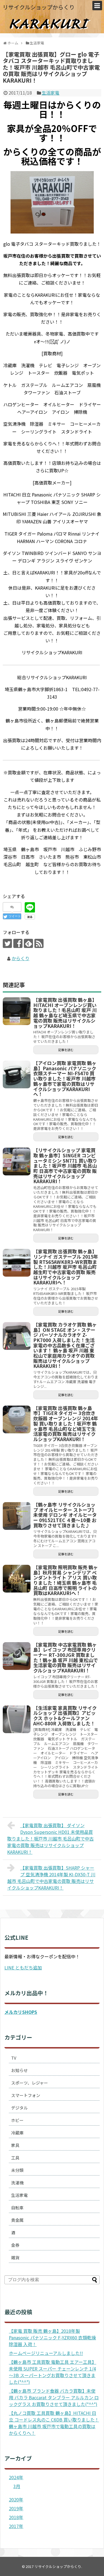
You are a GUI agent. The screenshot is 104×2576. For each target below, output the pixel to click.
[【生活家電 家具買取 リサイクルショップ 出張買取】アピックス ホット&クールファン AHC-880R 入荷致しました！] (17, 1719)
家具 (15, 2145)
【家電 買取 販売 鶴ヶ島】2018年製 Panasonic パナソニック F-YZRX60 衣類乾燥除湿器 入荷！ (52, 2337)
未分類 (17, 2170)
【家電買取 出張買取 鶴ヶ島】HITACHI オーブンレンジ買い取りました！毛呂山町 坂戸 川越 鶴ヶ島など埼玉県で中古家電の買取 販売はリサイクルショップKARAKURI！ (65, 1013)
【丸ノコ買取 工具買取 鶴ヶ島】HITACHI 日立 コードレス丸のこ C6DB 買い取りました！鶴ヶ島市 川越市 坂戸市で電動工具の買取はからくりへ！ (54, 2423)
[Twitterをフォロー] (7, 943)
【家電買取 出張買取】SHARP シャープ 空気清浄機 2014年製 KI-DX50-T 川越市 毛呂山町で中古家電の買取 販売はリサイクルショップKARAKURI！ (51, 1878)
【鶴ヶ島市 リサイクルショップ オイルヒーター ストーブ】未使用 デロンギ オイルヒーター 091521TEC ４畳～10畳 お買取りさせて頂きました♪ (65, 1515)
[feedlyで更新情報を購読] (28, 943)
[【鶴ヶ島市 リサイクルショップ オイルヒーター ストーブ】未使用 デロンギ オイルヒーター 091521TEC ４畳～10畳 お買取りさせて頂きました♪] (17, 1516)
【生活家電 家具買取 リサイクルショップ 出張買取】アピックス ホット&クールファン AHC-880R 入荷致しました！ (65, 1716)
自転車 (17, 2208)
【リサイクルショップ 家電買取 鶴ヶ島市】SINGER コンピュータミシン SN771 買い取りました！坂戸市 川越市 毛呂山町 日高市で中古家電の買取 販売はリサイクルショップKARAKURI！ (65, 1166)
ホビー (17, 2120)
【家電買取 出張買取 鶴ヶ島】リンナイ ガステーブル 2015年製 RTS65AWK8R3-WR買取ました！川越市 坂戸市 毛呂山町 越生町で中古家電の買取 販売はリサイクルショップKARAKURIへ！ (66, 1267)
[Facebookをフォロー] (18, 943)
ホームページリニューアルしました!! (46, 2353)
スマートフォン (26, 2095)
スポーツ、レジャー (30, 2083)
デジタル (19, 2108)
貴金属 (17, 2220)
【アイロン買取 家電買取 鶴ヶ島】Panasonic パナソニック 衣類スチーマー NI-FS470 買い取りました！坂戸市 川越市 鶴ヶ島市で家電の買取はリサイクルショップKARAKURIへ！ (65, 1078)
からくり (21, 958)
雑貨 (15, 2257)
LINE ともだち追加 (23, 1968)
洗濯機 (17, 2183)
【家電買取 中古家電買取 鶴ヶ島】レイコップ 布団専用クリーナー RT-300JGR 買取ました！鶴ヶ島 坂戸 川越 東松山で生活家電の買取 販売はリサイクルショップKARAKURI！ (66, 1658)
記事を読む (66, 1050)
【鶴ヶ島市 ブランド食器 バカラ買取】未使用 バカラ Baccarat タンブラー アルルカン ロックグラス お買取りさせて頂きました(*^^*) (54, 2397)
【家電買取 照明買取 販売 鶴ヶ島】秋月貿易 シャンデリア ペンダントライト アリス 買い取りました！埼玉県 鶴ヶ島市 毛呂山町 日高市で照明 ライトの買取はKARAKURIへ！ (66, 1580)
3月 (17, 2486)
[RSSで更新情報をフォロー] (39, 943)
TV (14, 2058)
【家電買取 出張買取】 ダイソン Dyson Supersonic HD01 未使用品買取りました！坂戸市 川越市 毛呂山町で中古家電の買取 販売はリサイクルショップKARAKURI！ (50, 1839)
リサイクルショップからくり (39, 7)
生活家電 (50, 93)
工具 (15, 2158)
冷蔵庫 (17, 2133)
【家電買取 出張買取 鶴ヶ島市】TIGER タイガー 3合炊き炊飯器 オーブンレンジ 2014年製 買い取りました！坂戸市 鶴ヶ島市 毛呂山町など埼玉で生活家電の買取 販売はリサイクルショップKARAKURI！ (66, 1423)
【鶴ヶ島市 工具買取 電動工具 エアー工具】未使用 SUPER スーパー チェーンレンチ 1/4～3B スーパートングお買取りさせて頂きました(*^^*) (53, 2372)
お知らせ (19, 2070)
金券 (15, 2245)
